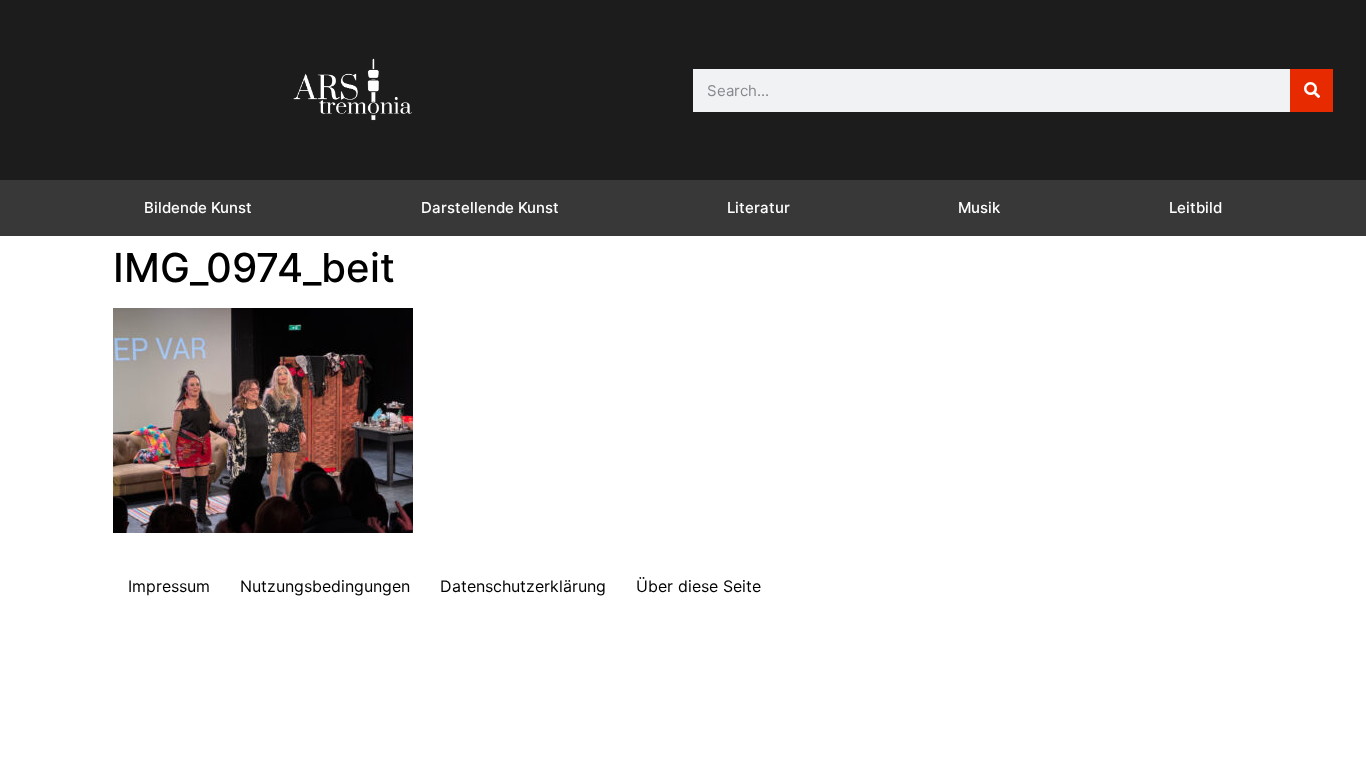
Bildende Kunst (198, 207)
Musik (979, 207)
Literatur (758, 207)
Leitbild (1195, 207)
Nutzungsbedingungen (325, 586)
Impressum (169, 586)
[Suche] (1311, 90)
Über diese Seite (698, 586)
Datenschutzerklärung (523, 586)
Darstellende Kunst (490, 207)
